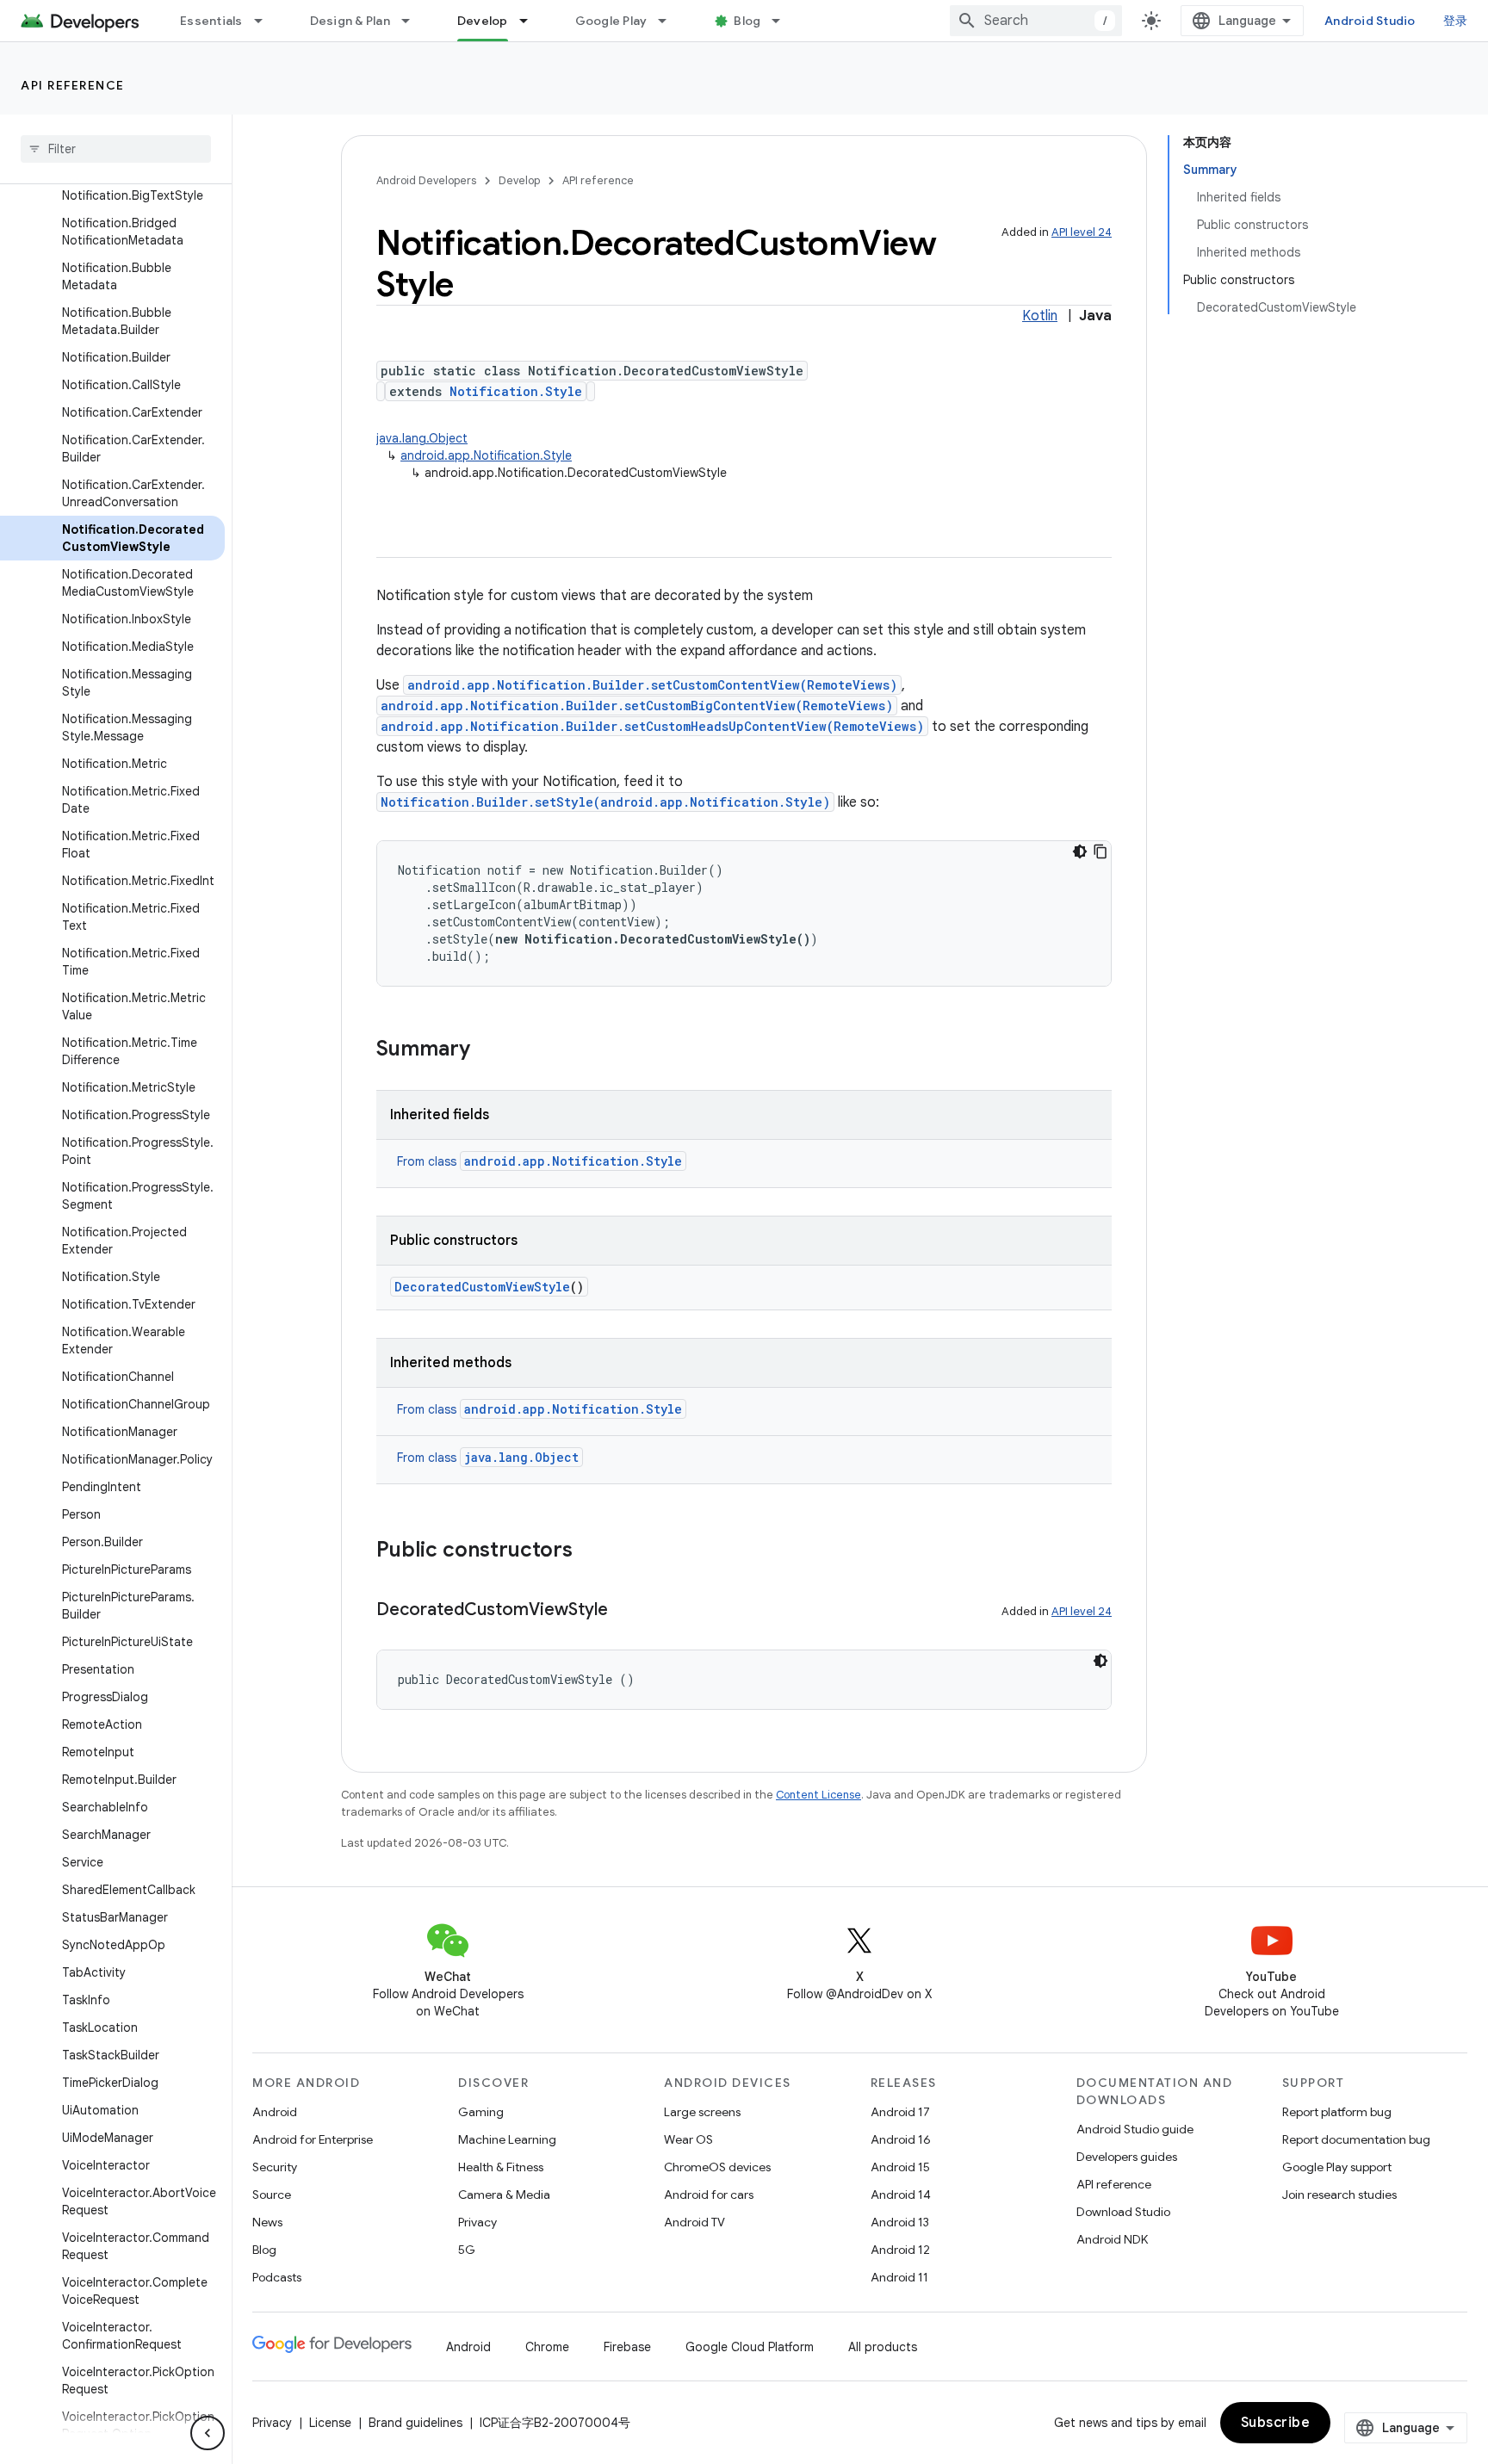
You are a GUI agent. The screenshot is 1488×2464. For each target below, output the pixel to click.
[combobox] (1036, 21)
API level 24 (1082, 232)
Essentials (211, 21)
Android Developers (426, 180)
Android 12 (900, 2250)
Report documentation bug (1356, 2139)
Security (275, 2167)
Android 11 (899, 2277)
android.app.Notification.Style (486, 455)
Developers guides (1127, 2157)
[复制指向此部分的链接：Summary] (487, 1050)
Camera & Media (504, 2195)
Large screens (702, 2112)
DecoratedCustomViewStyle (482, 1287)
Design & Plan (350, 21)
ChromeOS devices (717, 2167)
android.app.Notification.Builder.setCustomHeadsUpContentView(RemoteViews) (652, 726)
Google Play (611, 21)
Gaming (481, 2112)
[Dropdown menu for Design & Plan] (413, 21)
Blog (747, 21)
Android (275, 2112)
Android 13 (900, 2222)
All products (883, 2347)
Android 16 (901, 2139)
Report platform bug (1337, 2112)
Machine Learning (507, 2139)
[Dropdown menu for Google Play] (670, 21)
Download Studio (1123, 2212)
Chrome (547, 2347)
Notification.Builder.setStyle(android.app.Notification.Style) (605, 802)
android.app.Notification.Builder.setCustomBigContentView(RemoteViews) (637, 706)
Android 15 (900, 2167)
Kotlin (1040, 316)
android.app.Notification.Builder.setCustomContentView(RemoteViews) (652, 685)
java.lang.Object (422, 438)
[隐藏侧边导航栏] (208, 2433)
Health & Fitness (501, 2167)
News (267, 2222)
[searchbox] (116, 149)
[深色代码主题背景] (1080, 851)
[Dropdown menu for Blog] (784, 21)
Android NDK (1112, 2239)
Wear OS (688, 2139)
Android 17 (900, 2112)
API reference (73, 85)
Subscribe (1276, 2423)
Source (272, 2195)
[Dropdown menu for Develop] (531, 21)
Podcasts (277, 2277)
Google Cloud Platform (750, 2347)
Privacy (477, 2222)
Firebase (627, 2347)
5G (467, 2250)
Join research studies (1339, 2195)
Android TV (694, 2222)
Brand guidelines (415, 2423)
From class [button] (539, 1161)
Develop (483, 21)
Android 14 (901, 2195)
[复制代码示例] (1100, 851)
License (330, 2423)
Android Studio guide (1135, 2129)
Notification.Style (516, 391)
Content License (818, 1795)
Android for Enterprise (313, 2139)
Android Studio (1370, 21)
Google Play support (1337, 2167)
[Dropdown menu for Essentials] (266, 21)
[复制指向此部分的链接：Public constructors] (590, 1551)
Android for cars (709, 2195)
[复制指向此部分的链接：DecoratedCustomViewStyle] (625, 1611)
